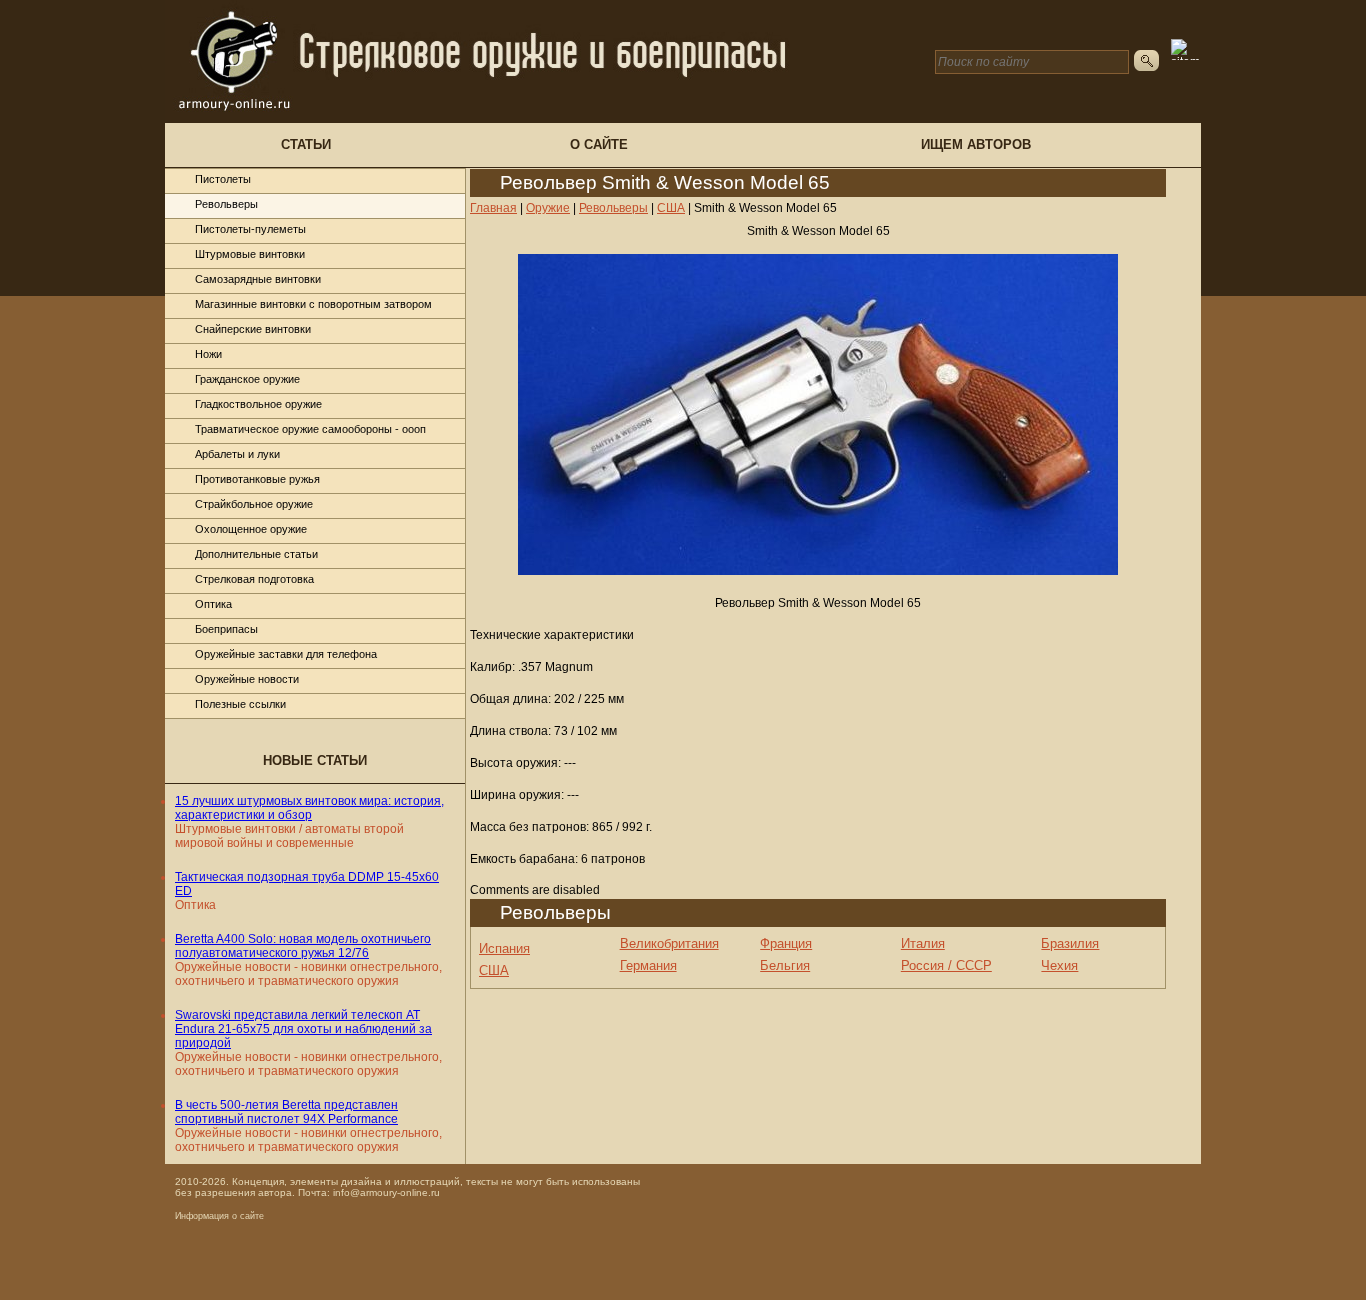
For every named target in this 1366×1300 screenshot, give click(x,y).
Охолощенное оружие (251, 529)
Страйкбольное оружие (254, 504)
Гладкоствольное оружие (258, 404)
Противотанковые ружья (257, 479)
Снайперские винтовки (253, 329)
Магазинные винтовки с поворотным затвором (313, 304)
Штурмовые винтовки (250, 254)
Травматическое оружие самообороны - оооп (310, 429)
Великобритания (669, 943)
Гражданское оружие (247, 379)
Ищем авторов (976, 144)
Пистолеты (223, 179)
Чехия (1059, 965)
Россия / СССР (946, 965)
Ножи (208, 354)
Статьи (306, 144)
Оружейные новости (247, 679)
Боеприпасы (226, 629)
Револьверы (226, 204)
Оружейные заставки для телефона (286, 654)
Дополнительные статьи (256, 554)
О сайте (599, 144)
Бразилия (1070, 943)
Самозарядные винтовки (258, 279)
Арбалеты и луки (237, 454)
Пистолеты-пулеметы (250, 229)
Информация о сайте (219, 1216)
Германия (648, 965)
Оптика (213, 604)
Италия (923, 943)
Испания (504, 948)
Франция (786, 943)
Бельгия (785, 965)
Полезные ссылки (240, 704)
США (494, 970)
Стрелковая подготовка (254, 579)
